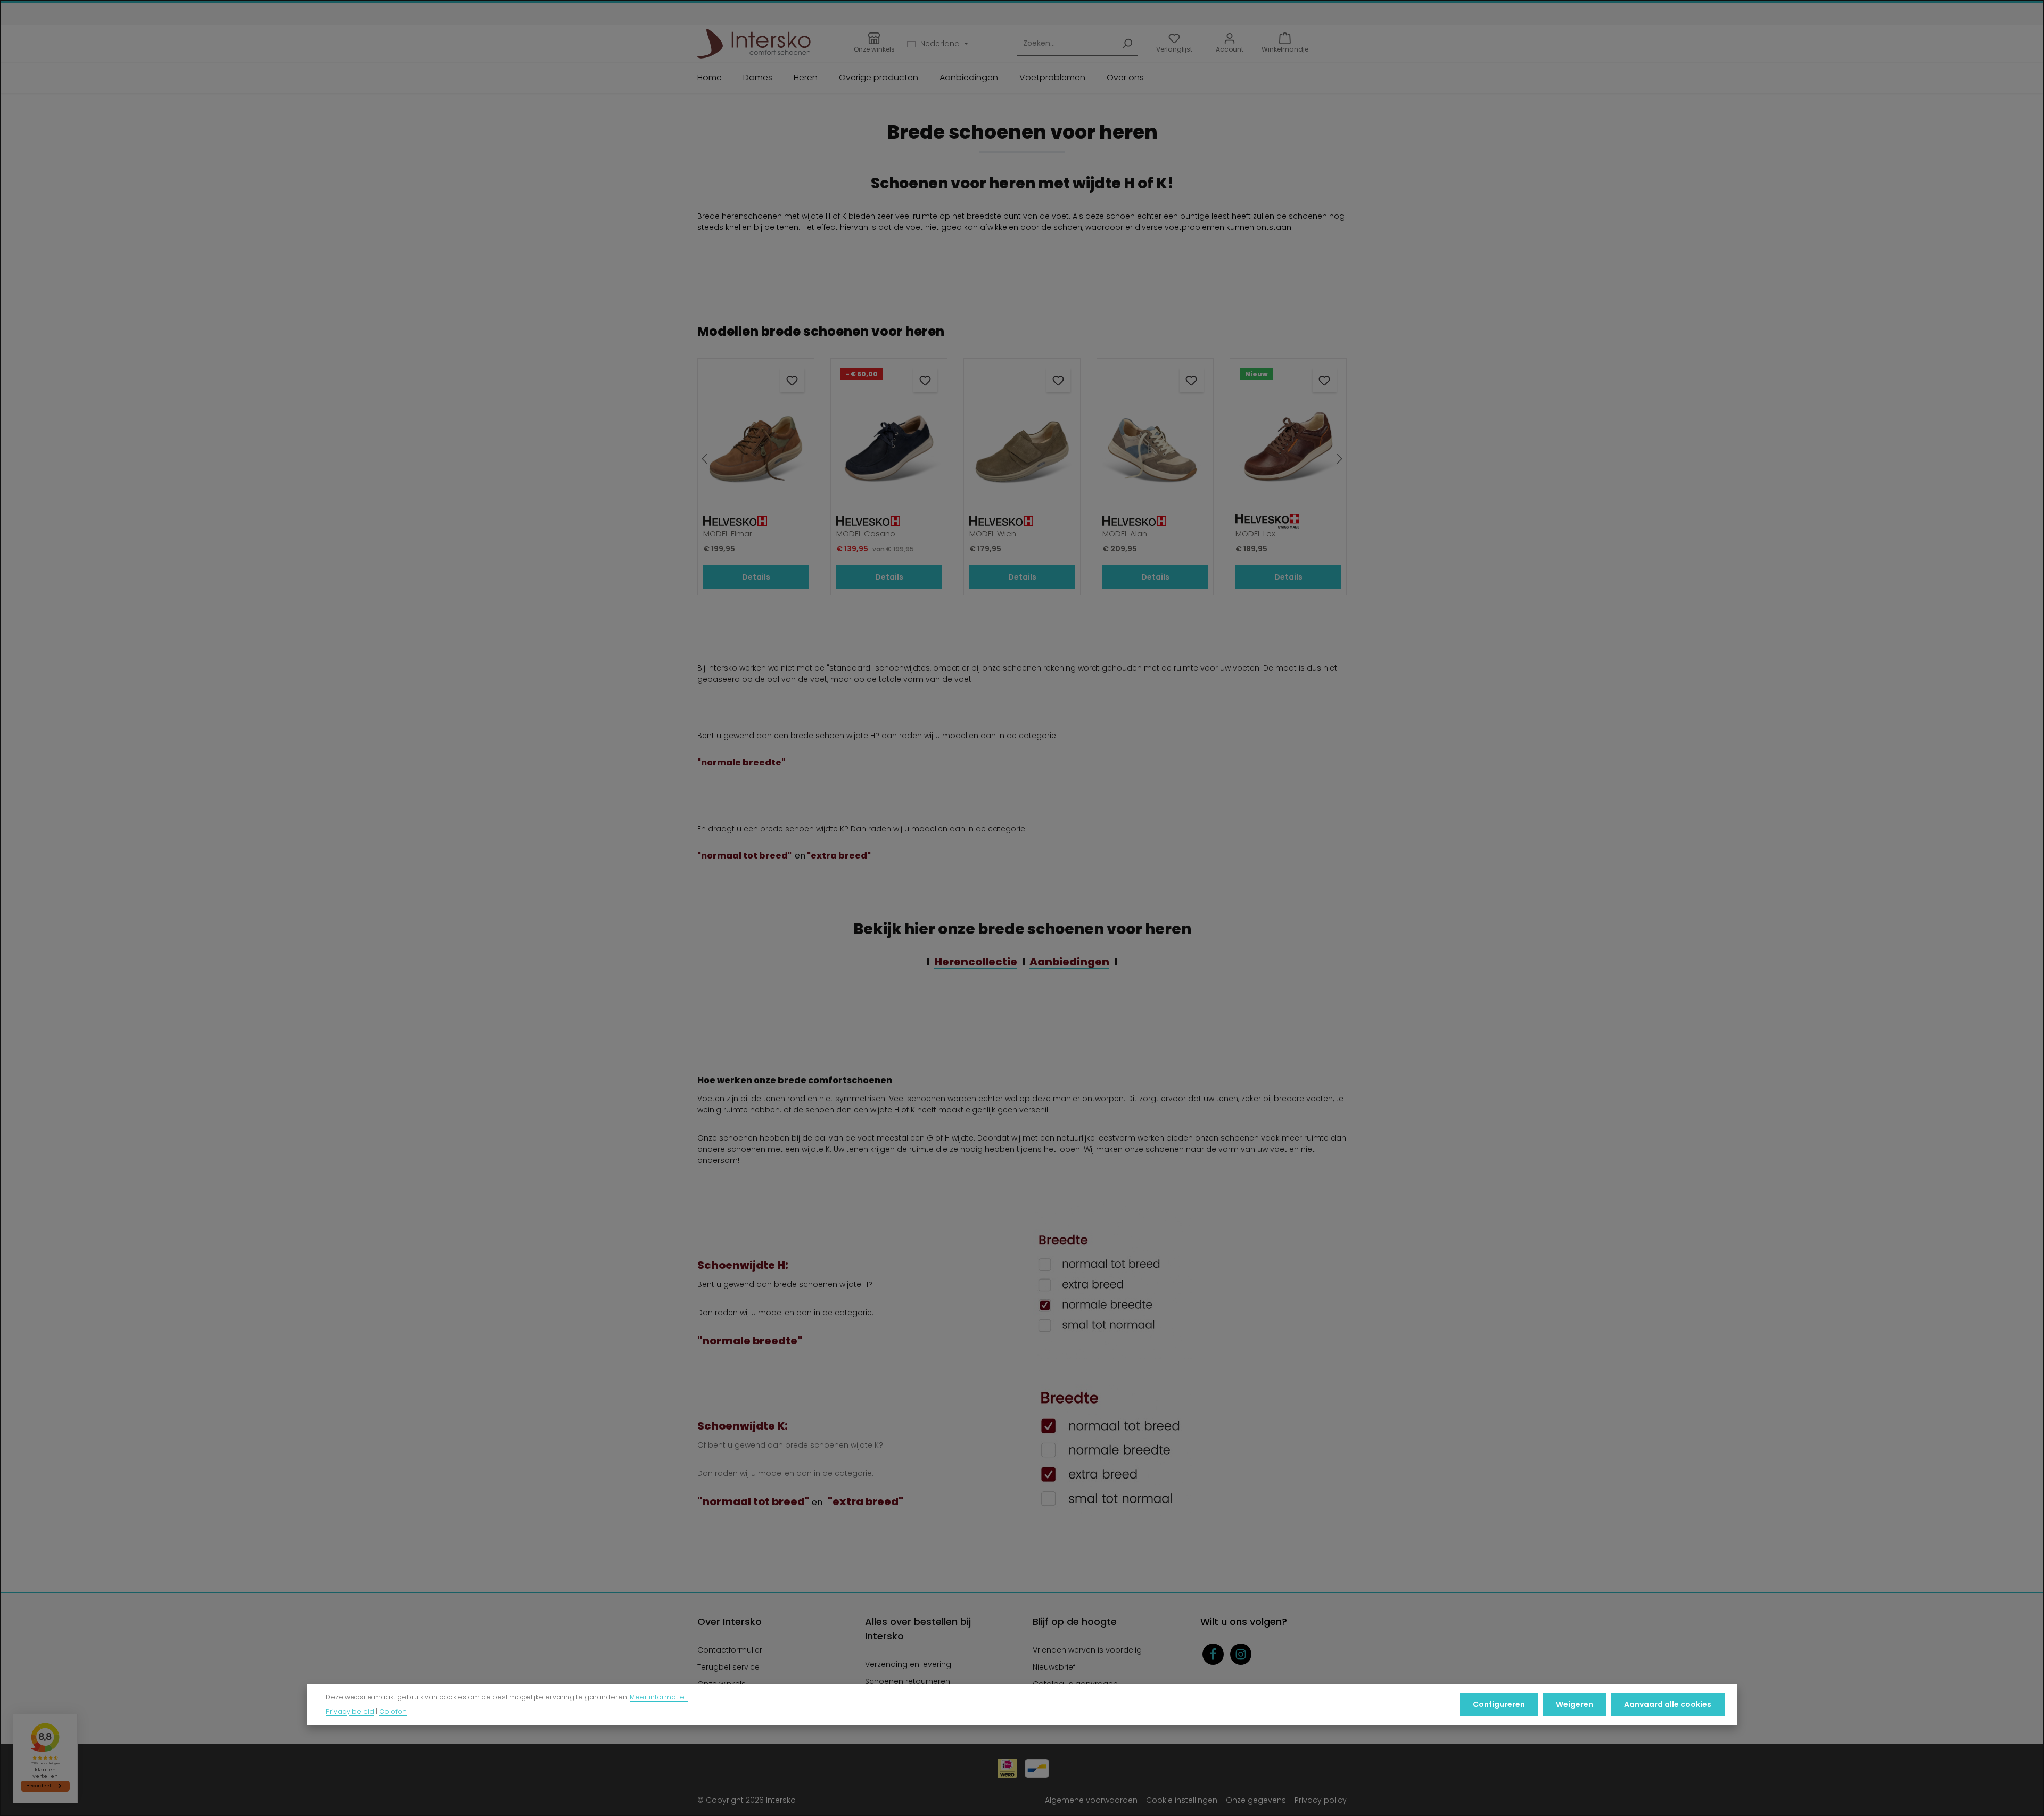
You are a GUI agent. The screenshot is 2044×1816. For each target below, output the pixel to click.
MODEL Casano (866, 534)
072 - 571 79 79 (1053, 14)
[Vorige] (705, 459)
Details (756, 577)
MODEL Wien (993, 534)
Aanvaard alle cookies (1668, 1704)
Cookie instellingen (1182, 1800)
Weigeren (1575, 1704)
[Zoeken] (1127, 44)
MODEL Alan (1125, 534)
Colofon (393, 1711)
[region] (1022, 459)
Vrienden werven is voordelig (1087, 1650)
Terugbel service (728, 1667)
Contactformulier (730, 1650)
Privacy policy (1321, 1800)
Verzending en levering (908, 1664)
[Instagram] (1241, 1654)
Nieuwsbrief (1054, 1667)
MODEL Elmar (728, 534)
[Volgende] (1339, 459)
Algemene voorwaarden (1091, 1800)
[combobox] (1066, 44)
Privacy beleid (350, 1711)
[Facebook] (1213, 1654)
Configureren (1499, 1704)
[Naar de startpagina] (754, 44)
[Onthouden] (792, 380)
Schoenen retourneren (908, 1681)
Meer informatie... (659, 1698)
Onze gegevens (1256, 1800)
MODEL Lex (1255, 534)
